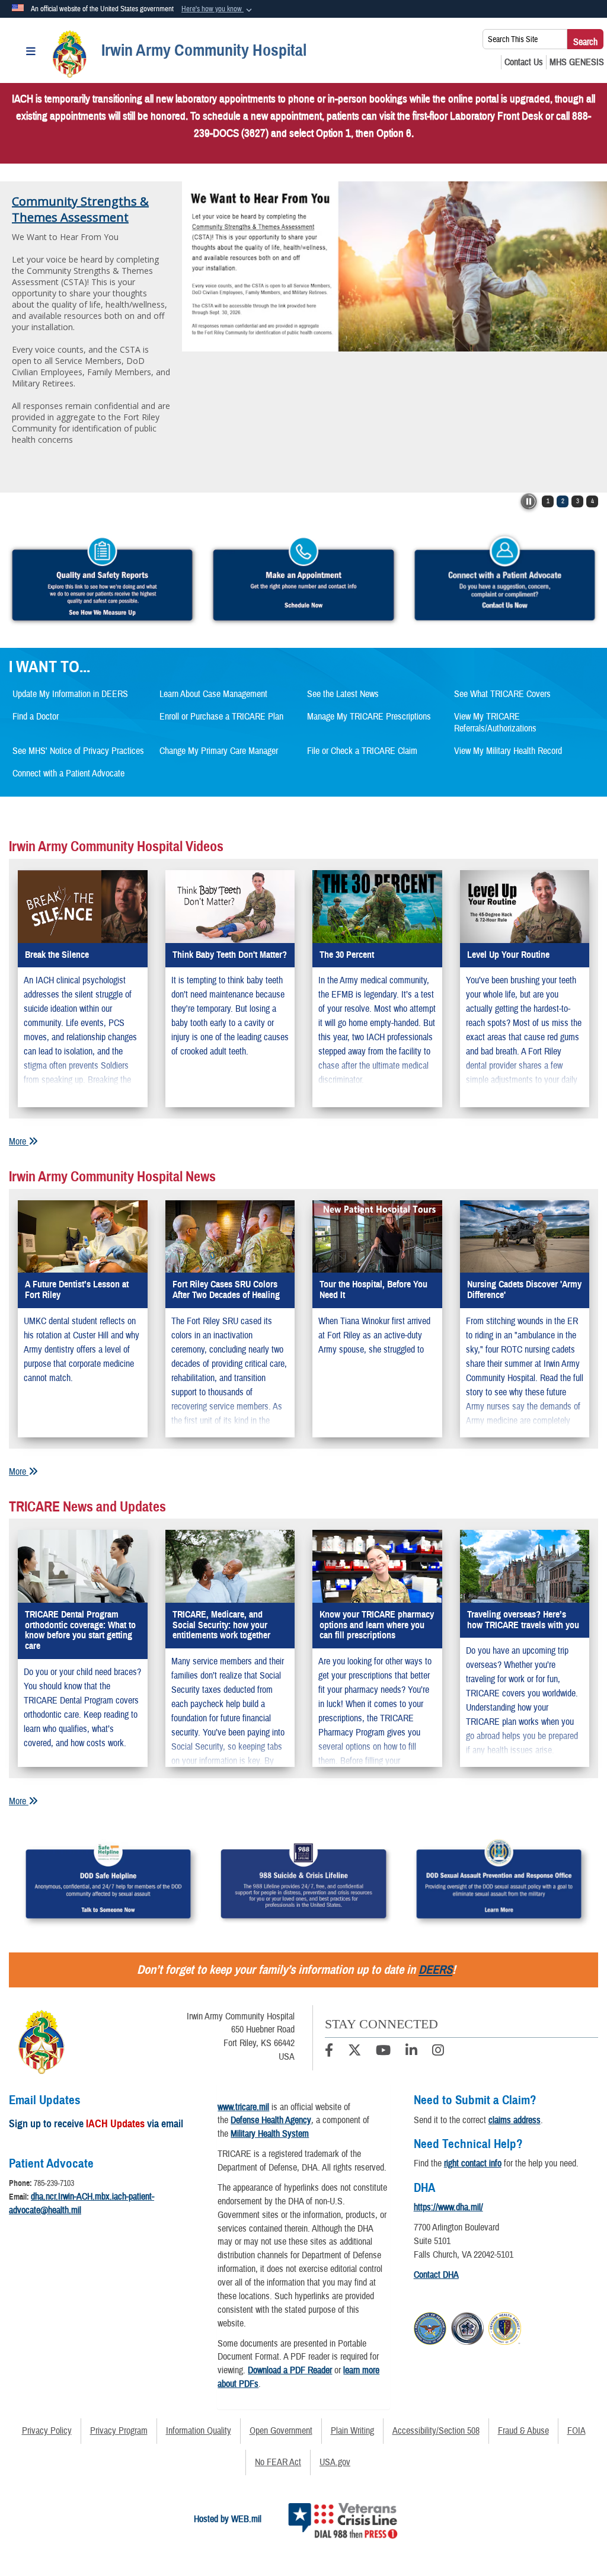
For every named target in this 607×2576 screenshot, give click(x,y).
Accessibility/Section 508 (436, 2431)
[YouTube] (383, 2052)
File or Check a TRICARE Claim (362, 751)
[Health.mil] (467, 2327)
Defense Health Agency (271, 2120)
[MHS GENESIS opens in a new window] (577, 62)
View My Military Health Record (508, 751)
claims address (515, 2120)
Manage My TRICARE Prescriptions (369, 717)
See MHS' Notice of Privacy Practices (78, 751)
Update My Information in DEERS (70, 694)
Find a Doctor (36, 717)
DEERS (435, 1970)
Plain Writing (352, 2431)
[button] (218, 9)
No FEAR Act (278, 2462)
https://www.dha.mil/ (448, 2207)
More (19, 1142)
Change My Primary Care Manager (219, 751)
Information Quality (199, 2431)
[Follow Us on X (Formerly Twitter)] (354, 2052)
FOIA (576, 2431)
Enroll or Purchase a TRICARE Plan (221, 717)
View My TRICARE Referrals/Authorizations (495, 723)
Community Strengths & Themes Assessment (80, 209)
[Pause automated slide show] (529, 501)
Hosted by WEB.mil (228, 2519)
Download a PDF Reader (290, 2370)
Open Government (281, 2431)
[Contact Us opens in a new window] (524, 62)
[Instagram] (438, 2052)
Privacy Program (119, 2431)
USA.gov (335, 2462)
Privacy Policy (47, 2431)
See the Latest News (343, 694)
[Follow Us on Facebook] (329, 2052)
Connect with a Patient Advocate (68, 774)
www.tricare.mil (243, 2107)
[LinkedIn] (411, 2052)
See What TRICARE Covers (502, 694)
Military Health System (270, 2134)
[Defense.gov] (430, 2327)
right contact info (473, 2163)
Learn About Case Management (213, 694)
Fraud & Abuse (523, 2431)
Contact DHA (436, 2275)
